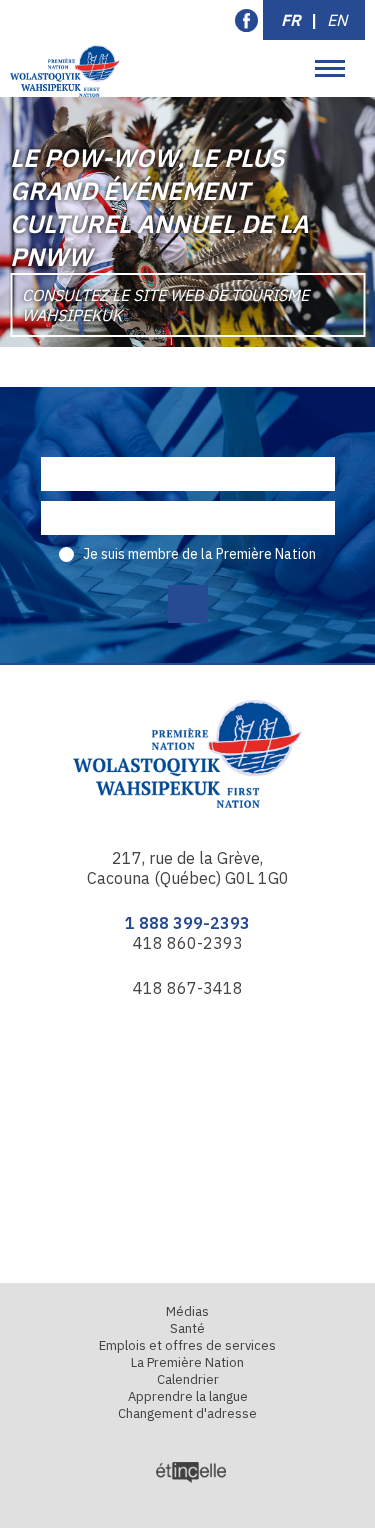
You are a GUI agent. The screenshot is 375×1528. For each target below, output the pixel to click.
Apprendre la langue (188, 1396)
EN (337, 20)
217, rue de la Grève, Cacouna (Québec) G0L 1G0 (188, 868)
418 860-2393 (188, 943)
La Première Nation (187, 1362)
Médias (187, 1311)
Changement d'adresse (187, 1413)
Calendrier (188, 1379)
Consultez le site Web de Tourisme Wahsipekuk (165, 305)
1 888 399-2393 (187, 923)
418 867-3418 (188, 988)
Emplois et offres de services (187, 1345)
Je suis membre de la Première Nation (199, 554)
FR (291, 20)
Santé (187, 1328)
